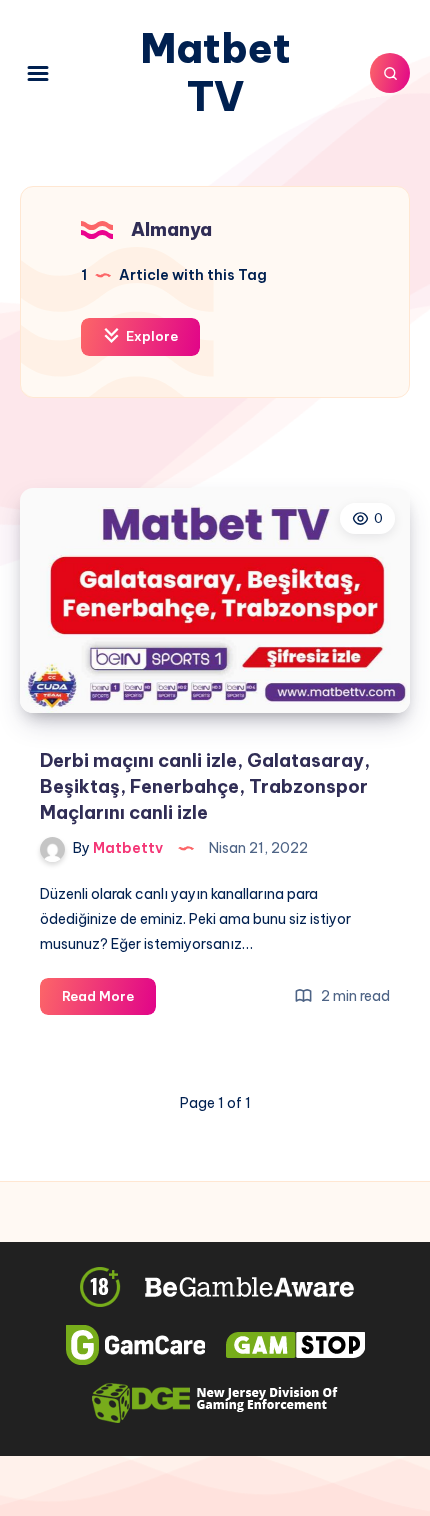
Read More (109, 1001)
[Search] (390, 73)
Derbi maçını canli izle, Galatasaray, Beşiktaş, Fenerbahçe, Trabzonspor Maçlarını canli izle (205, 786)
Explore (150, 336)
